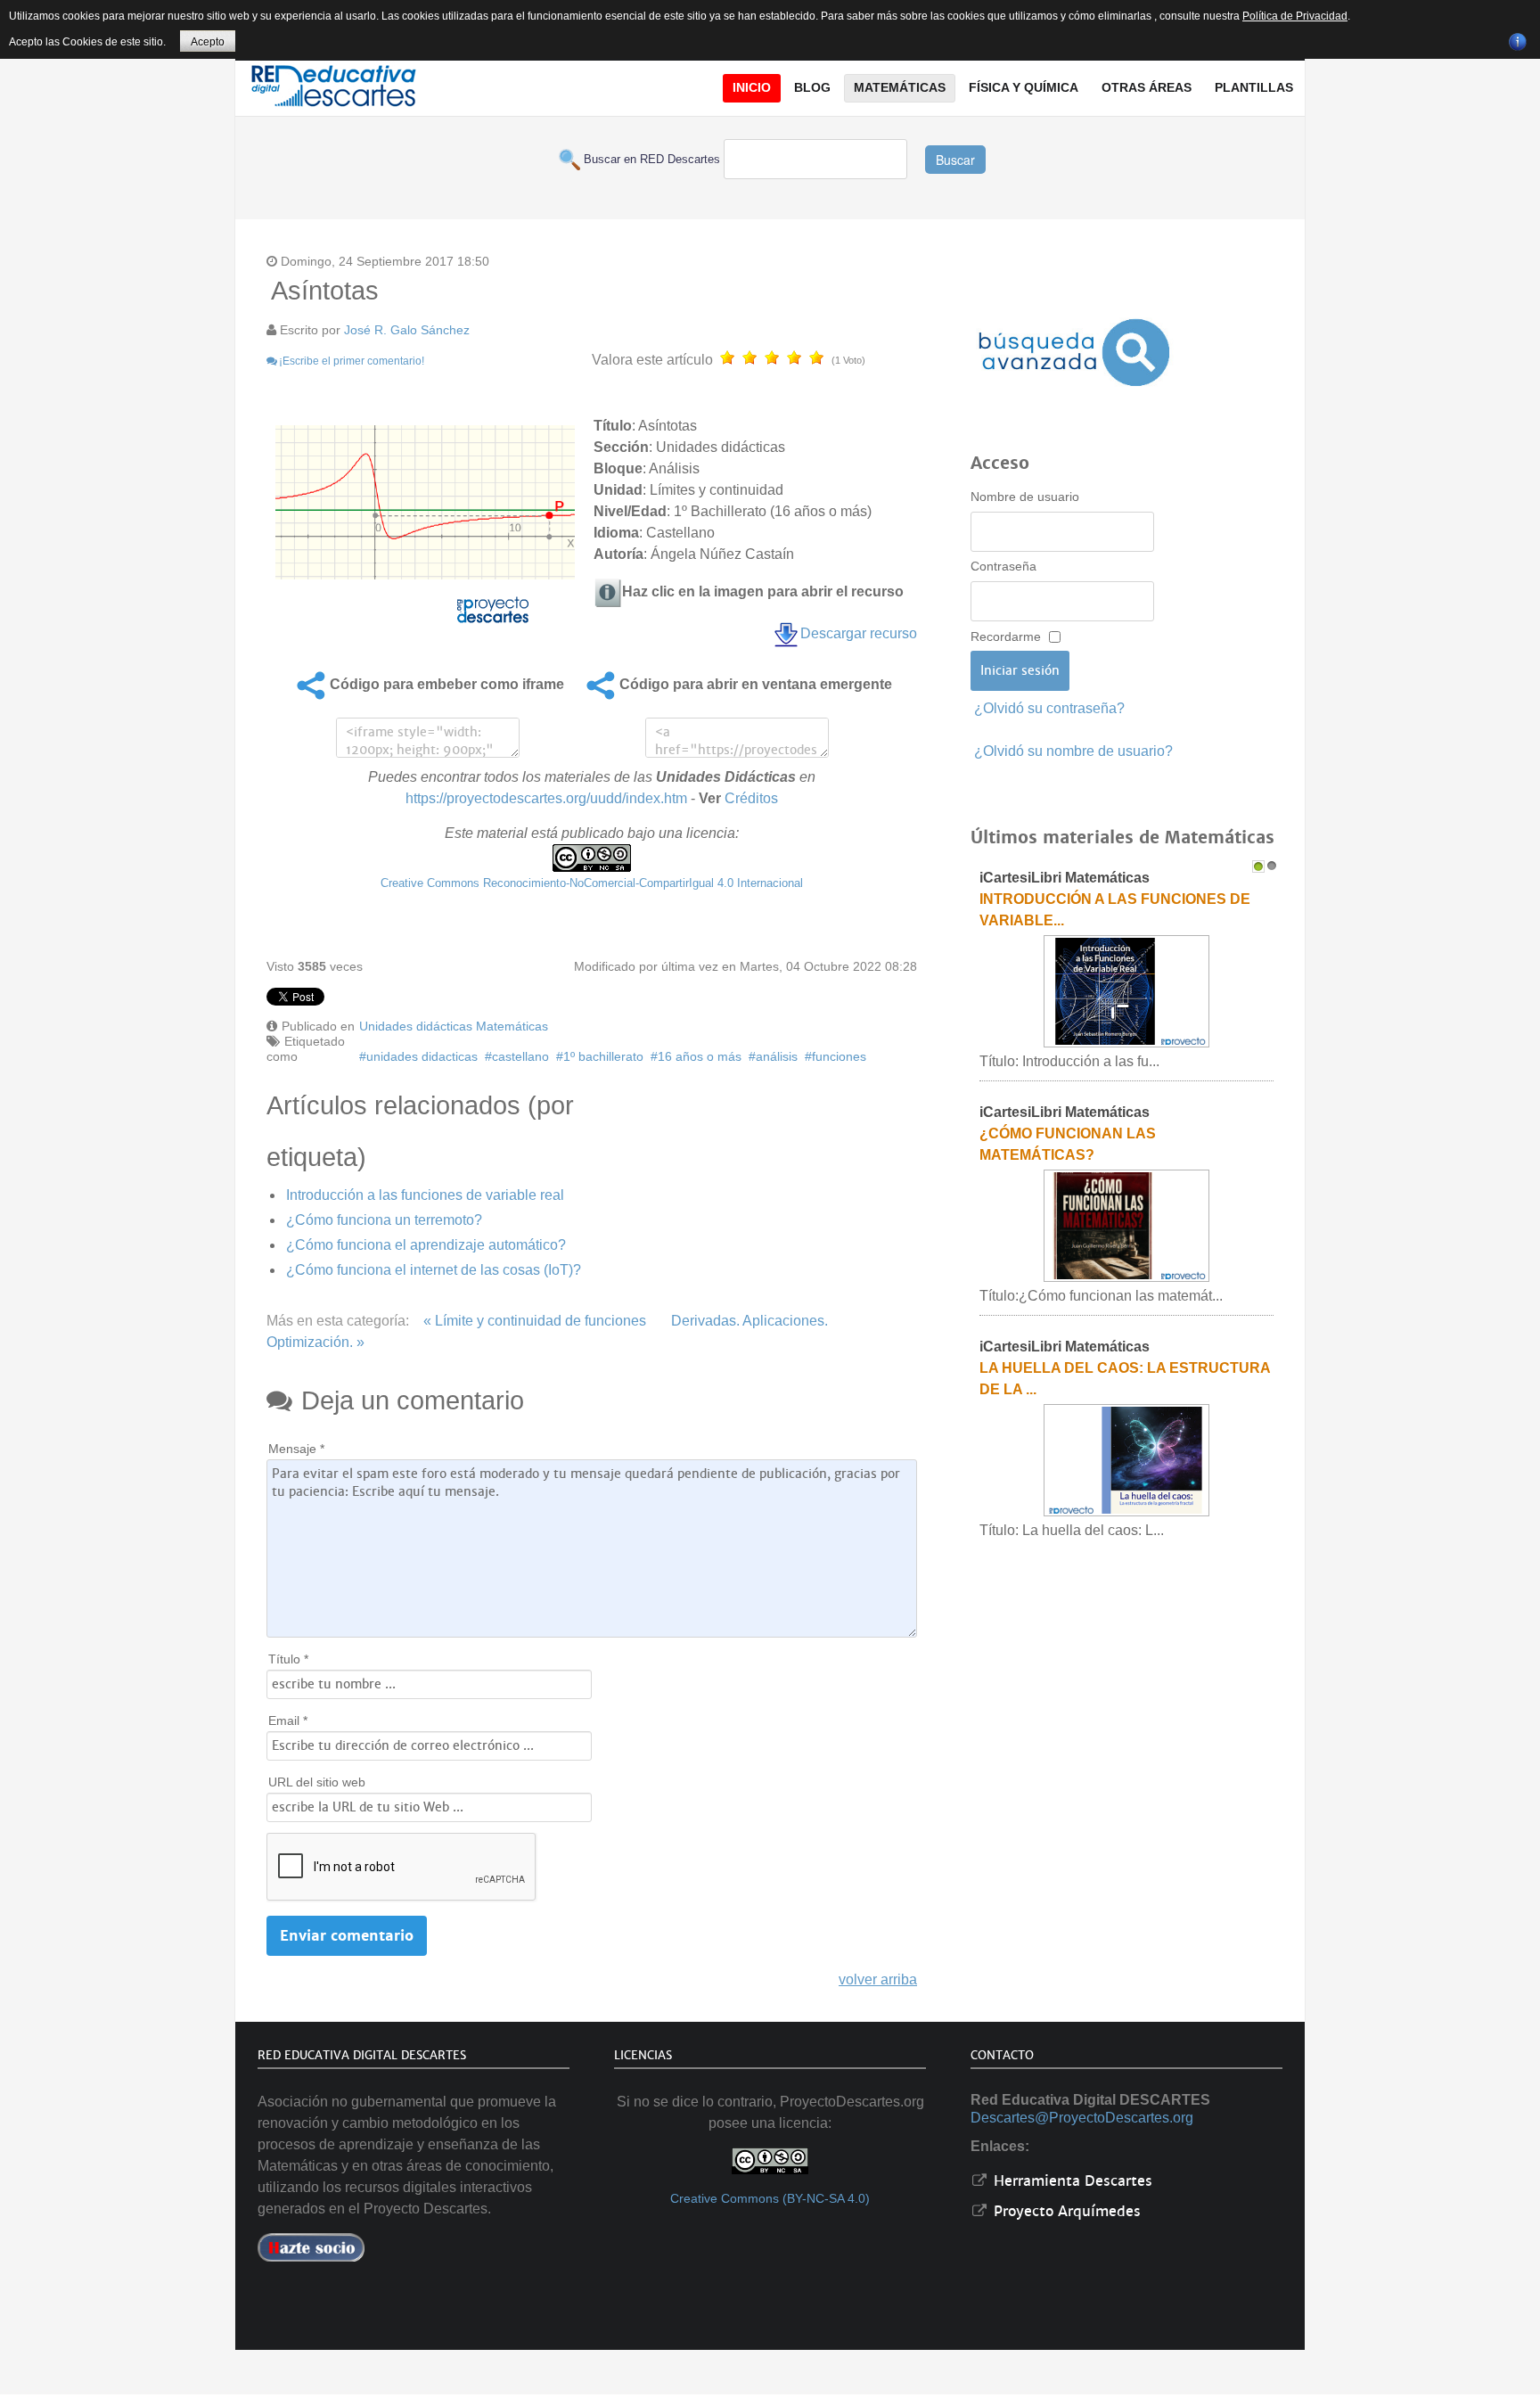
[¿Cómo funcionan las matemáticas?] (1126, 1225)
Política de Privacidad (1295, 16)
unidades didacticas (422, 1056)
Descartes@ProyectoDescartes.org (1082, 2118)
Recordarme (1006, 636)
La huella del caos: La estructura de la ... (1125, 1379)
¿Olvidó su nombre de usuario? (1073, 751)
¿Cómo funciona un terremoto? (384, 1220)
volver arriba (878, 1979)
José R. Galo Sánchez (407, 330)
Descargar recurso (859, 633)
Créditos (751, 798)
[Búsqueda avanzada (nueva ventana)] (1074, 353)
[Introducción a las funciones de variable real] (1126, 991)
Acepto (208, 42)
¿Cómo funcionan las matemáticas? (1068, 1144)
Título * (288, 1659)
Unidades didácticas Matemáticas (454, 1026)
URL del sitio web (317, 1782)
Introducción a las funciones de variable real (425, 1195)
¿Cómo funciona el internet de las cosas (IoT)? (434, 1270)
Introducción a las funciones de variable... (1115, 910)
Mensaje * (296, 1449)
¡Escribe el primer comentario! (352, 361)
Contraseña (1003, 566)
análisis (777, 1056)
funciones (839, 1056)
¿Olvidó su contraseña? (1049, 708)
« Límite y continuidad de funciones (535, 1321)
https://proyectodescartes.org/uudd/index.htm (546, 798)
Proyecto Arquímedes (1065, 2211)
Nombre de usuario (1025, 497)
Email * (288, 1720)
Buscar (955, 160)
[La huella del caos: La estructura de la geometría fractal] (1126, 1460)
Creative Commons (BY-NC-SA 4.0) (770, 2199)
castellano (520, 1056)
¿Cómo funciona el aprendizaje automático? (426, 1245)
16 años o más (700, 1056)
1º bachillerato (603, 1056)
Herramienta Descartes (1071, 2181)
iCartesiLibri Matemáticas (1065, 878)
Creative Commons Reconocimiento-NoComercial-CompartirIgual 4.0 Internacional (592, 883)
